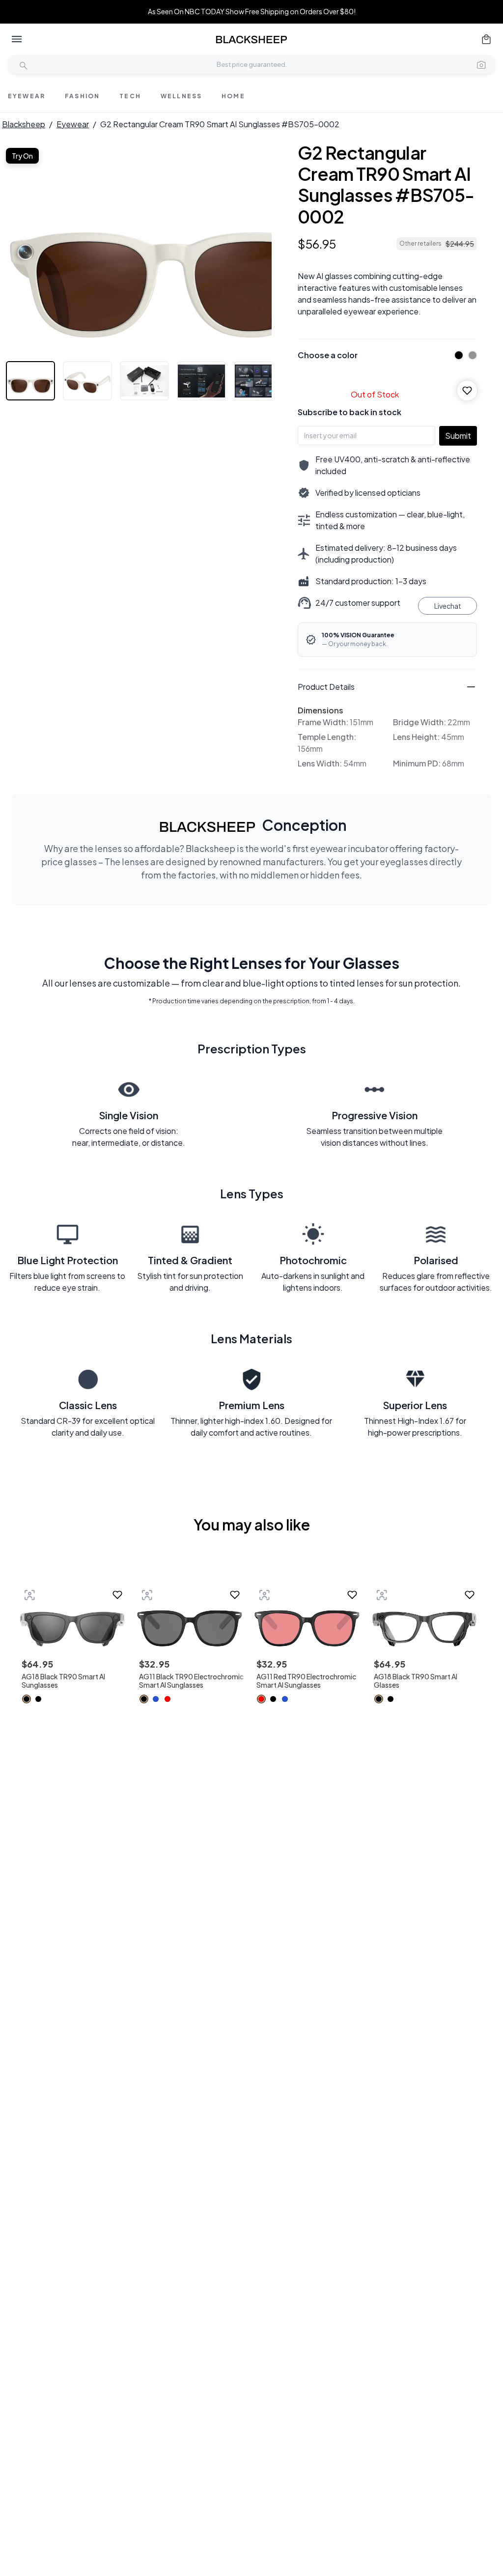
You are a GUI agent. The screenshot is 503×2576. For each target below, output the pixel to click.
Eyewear (73, 124)
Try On (22, 156)
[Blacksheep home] (251, 40)
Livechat (448, 606)
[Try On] (29, 1595)
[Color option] (27, 1699)
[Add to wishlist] (467, 391)
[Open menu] (17, 39)
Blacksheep (24, 124)
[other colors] (456, 355)
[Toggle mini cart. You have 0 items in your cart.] (486, 39)
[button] (481, 64)
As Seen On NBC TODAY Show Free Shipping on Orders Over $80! (252, 12)
